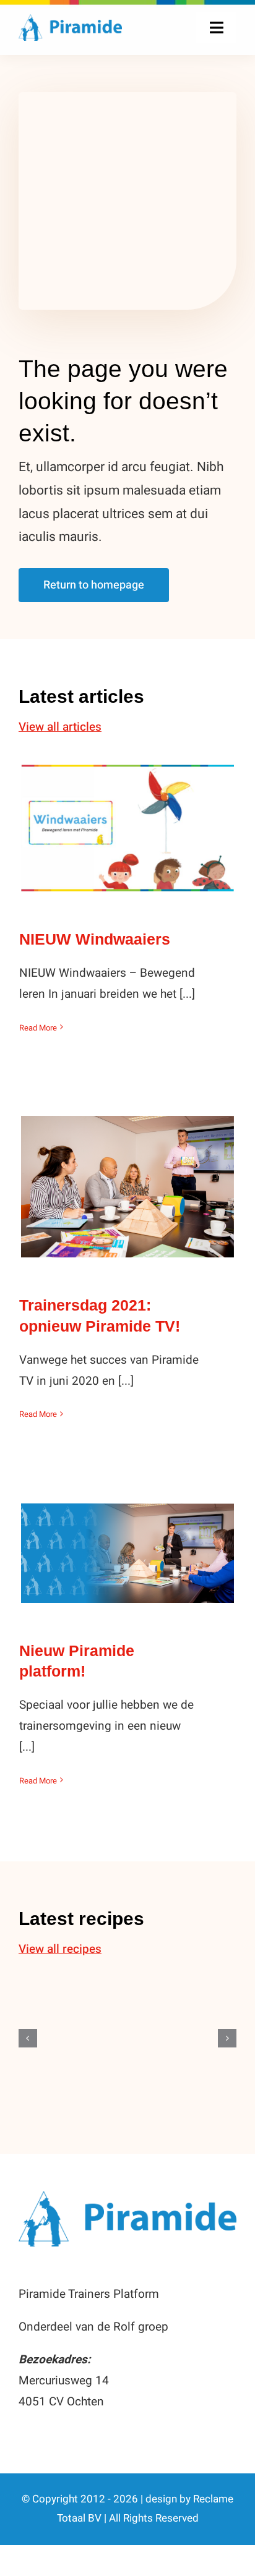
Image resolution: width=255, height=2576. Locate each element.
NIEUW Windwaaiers (128, 816)
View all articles (60, 727)
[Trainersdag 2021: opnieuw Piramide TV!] (127, 1187)
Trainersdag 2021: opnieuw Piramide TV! (128, 1165)
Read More (38, 1028)
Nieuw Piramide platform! (128, 1541)
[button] (28, 2038)
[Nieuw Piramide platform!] (127, 1553)
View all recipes (60, 1949)
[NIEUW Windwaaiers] (127, 828)
